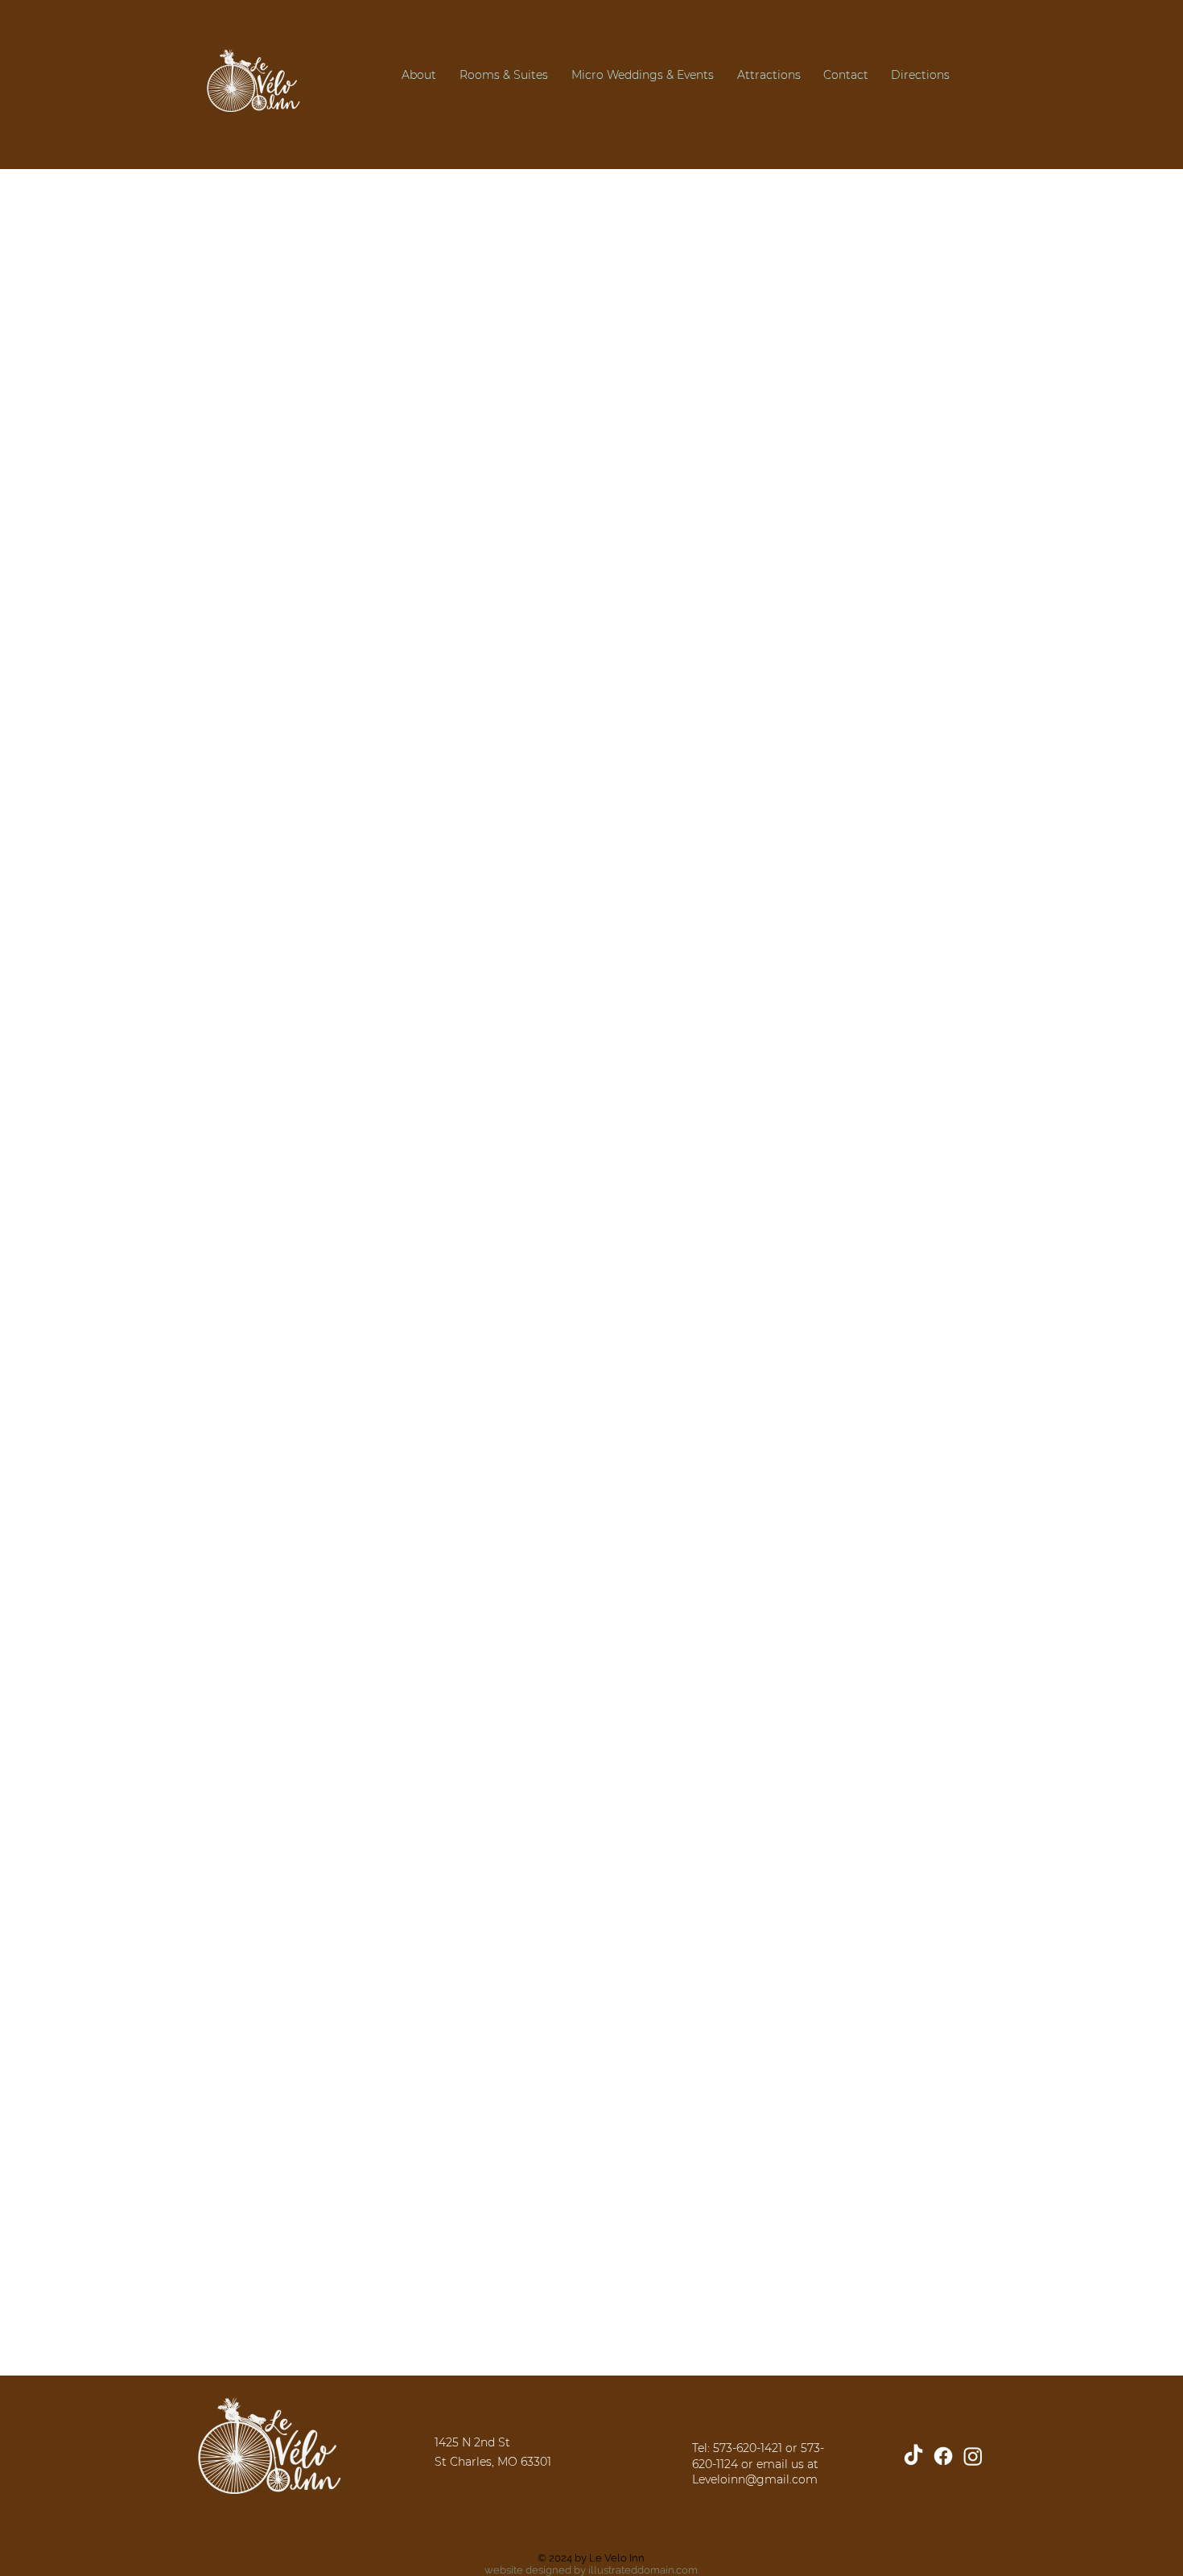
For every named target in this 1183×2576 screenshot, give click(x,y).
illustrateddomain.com (643, 2570)
